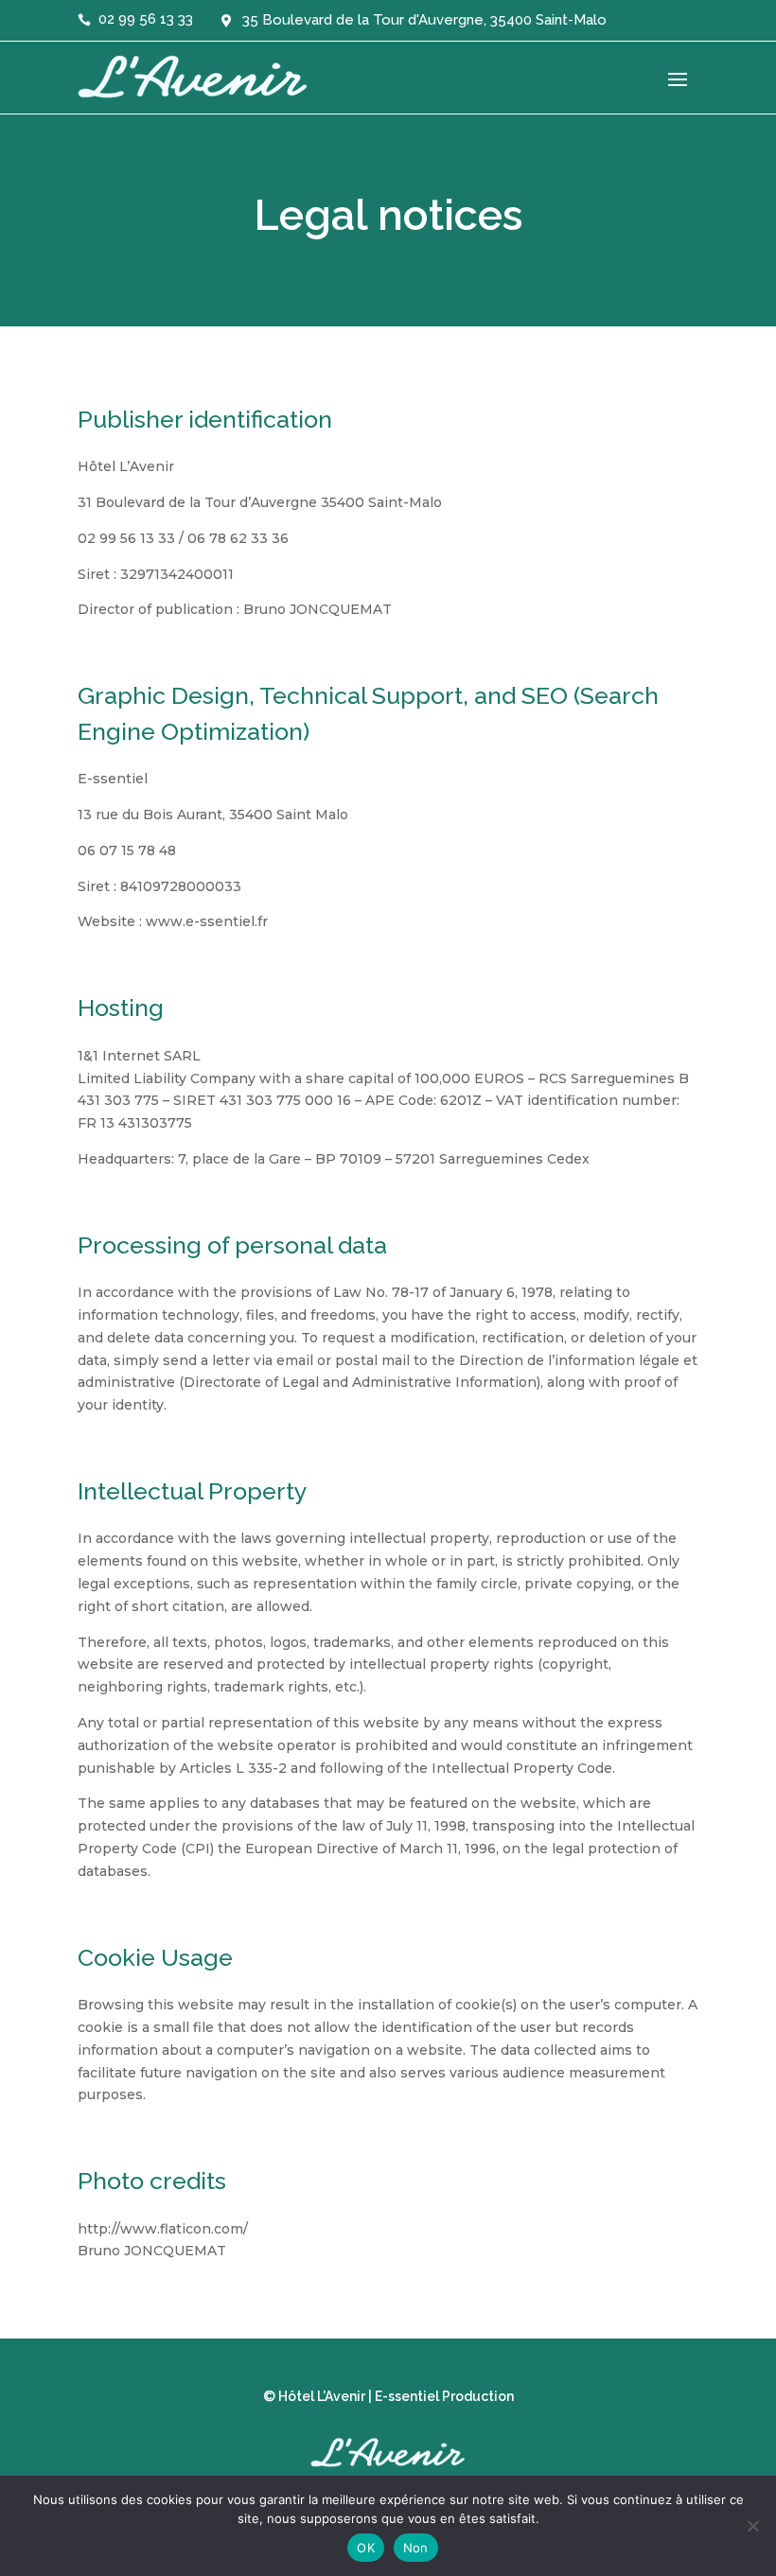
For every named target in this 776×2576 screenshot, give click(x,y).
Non (416, 2548)
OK (366, 2548)
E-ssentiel (407, 2396)
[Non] (752, 2526)
